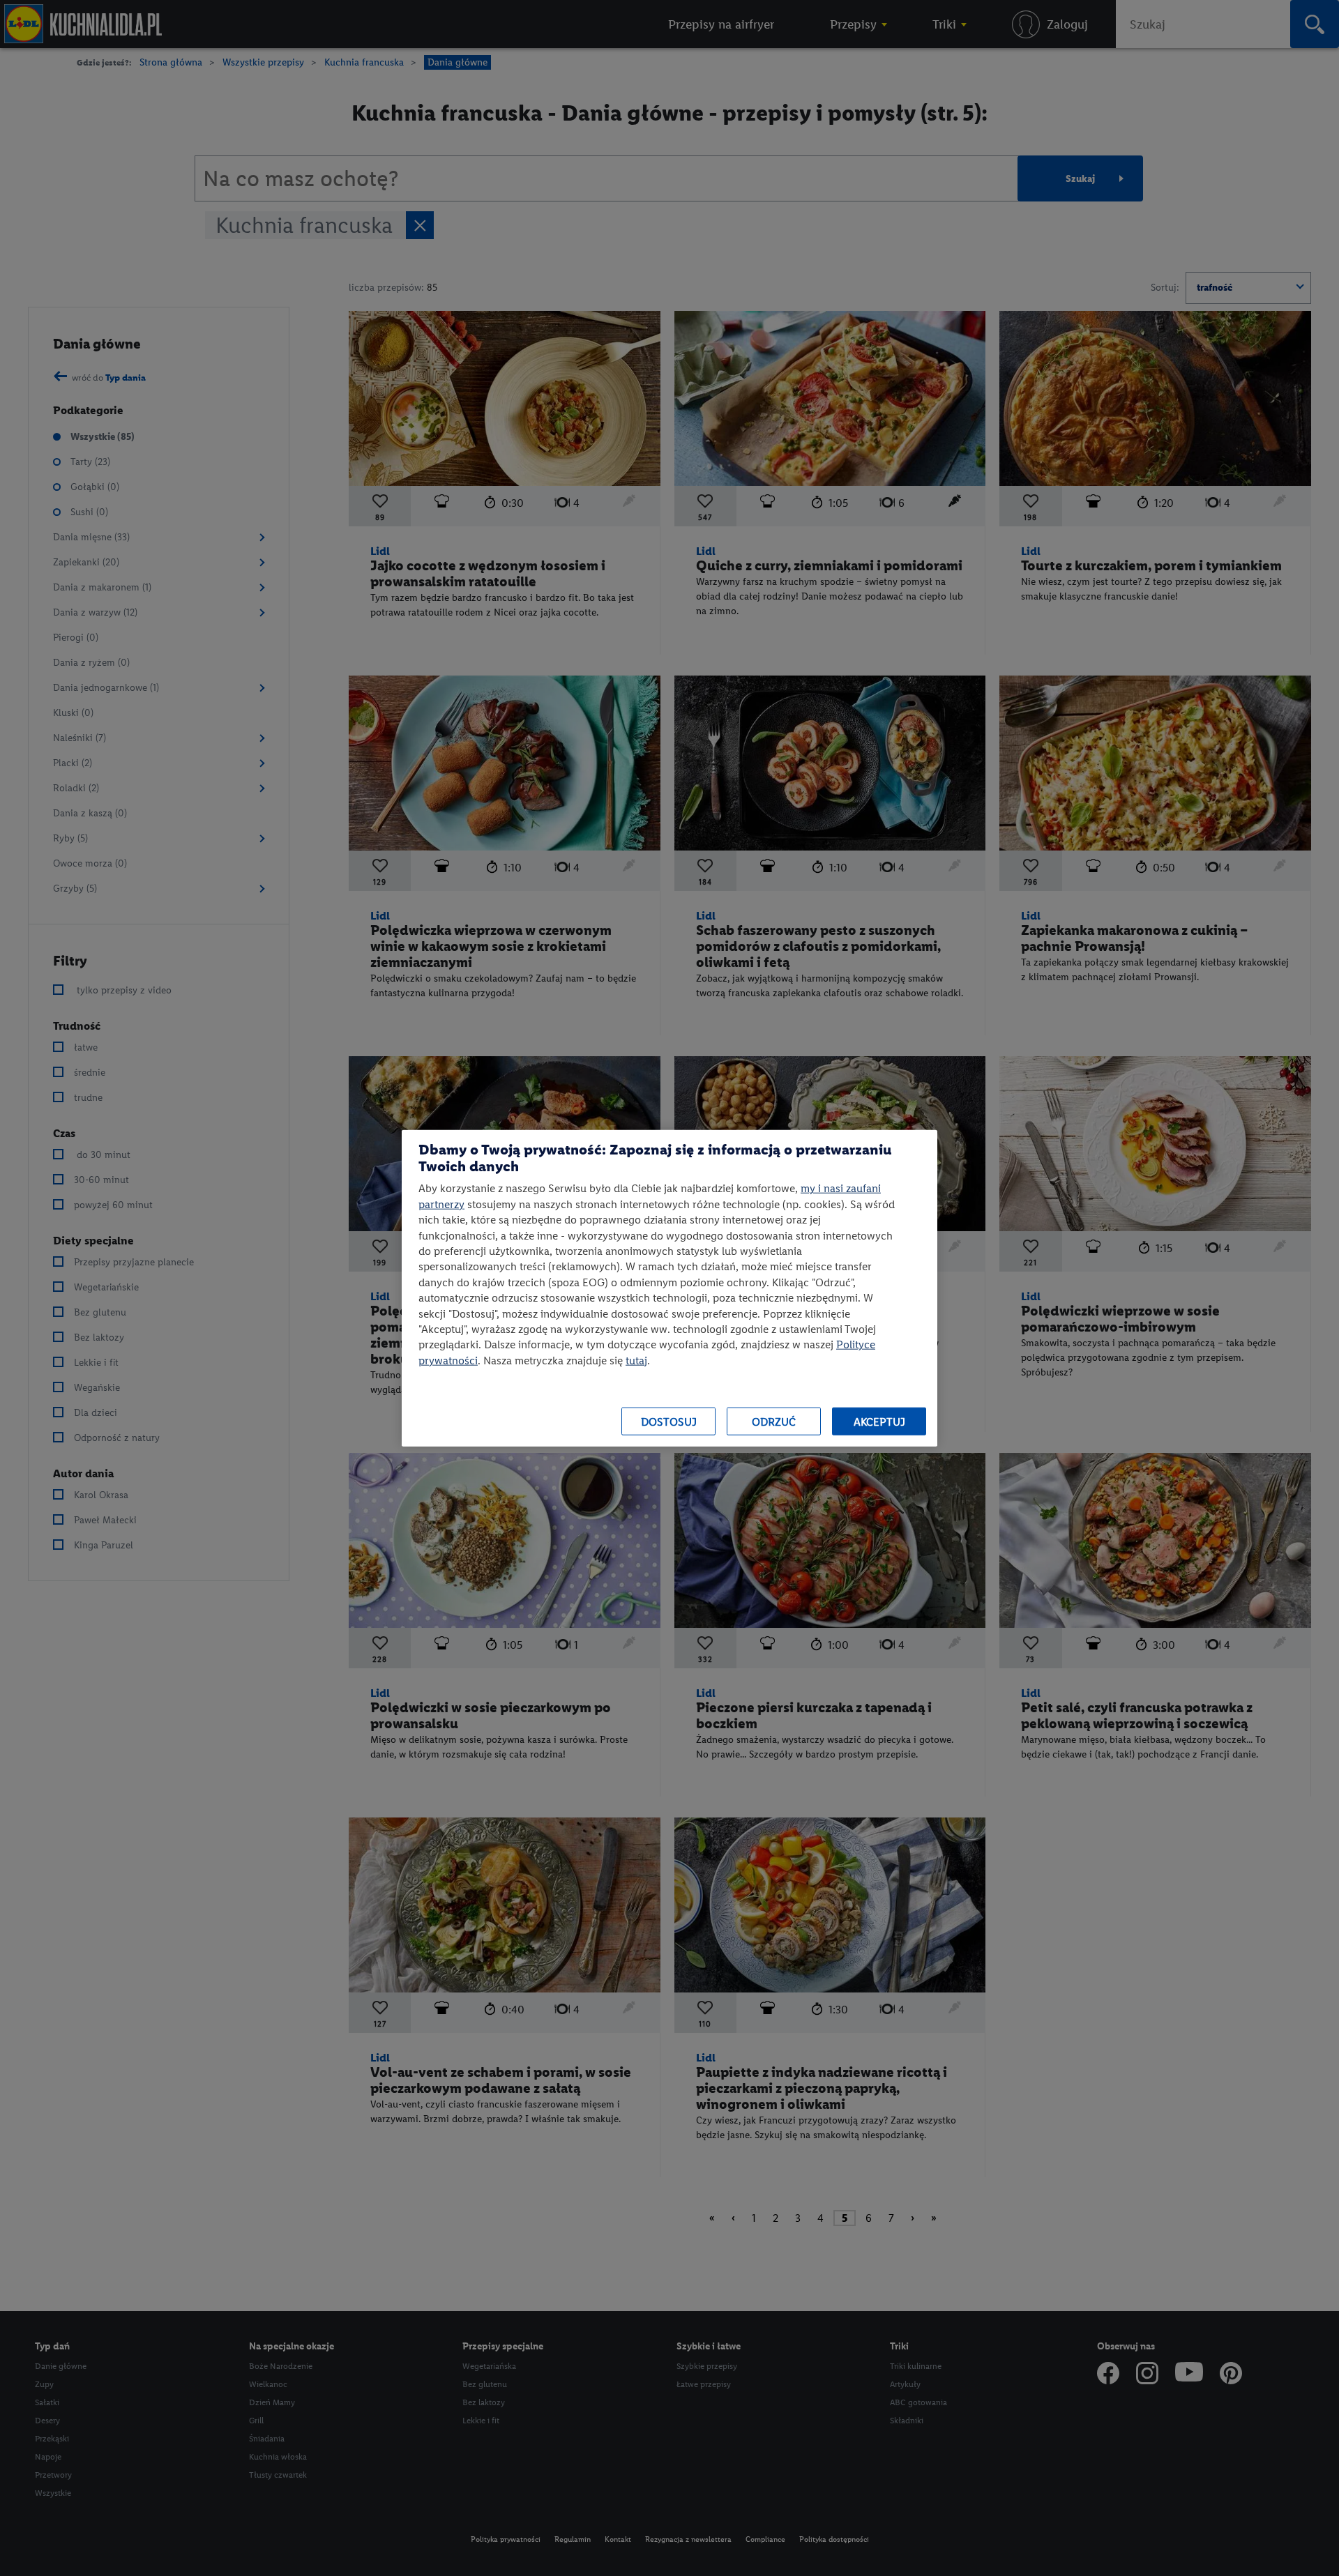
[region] (669, 1288)
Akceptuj (879, 1421)
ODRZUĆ (774, 1421)
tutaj (636, 1360)
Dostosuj (669, 1421)
